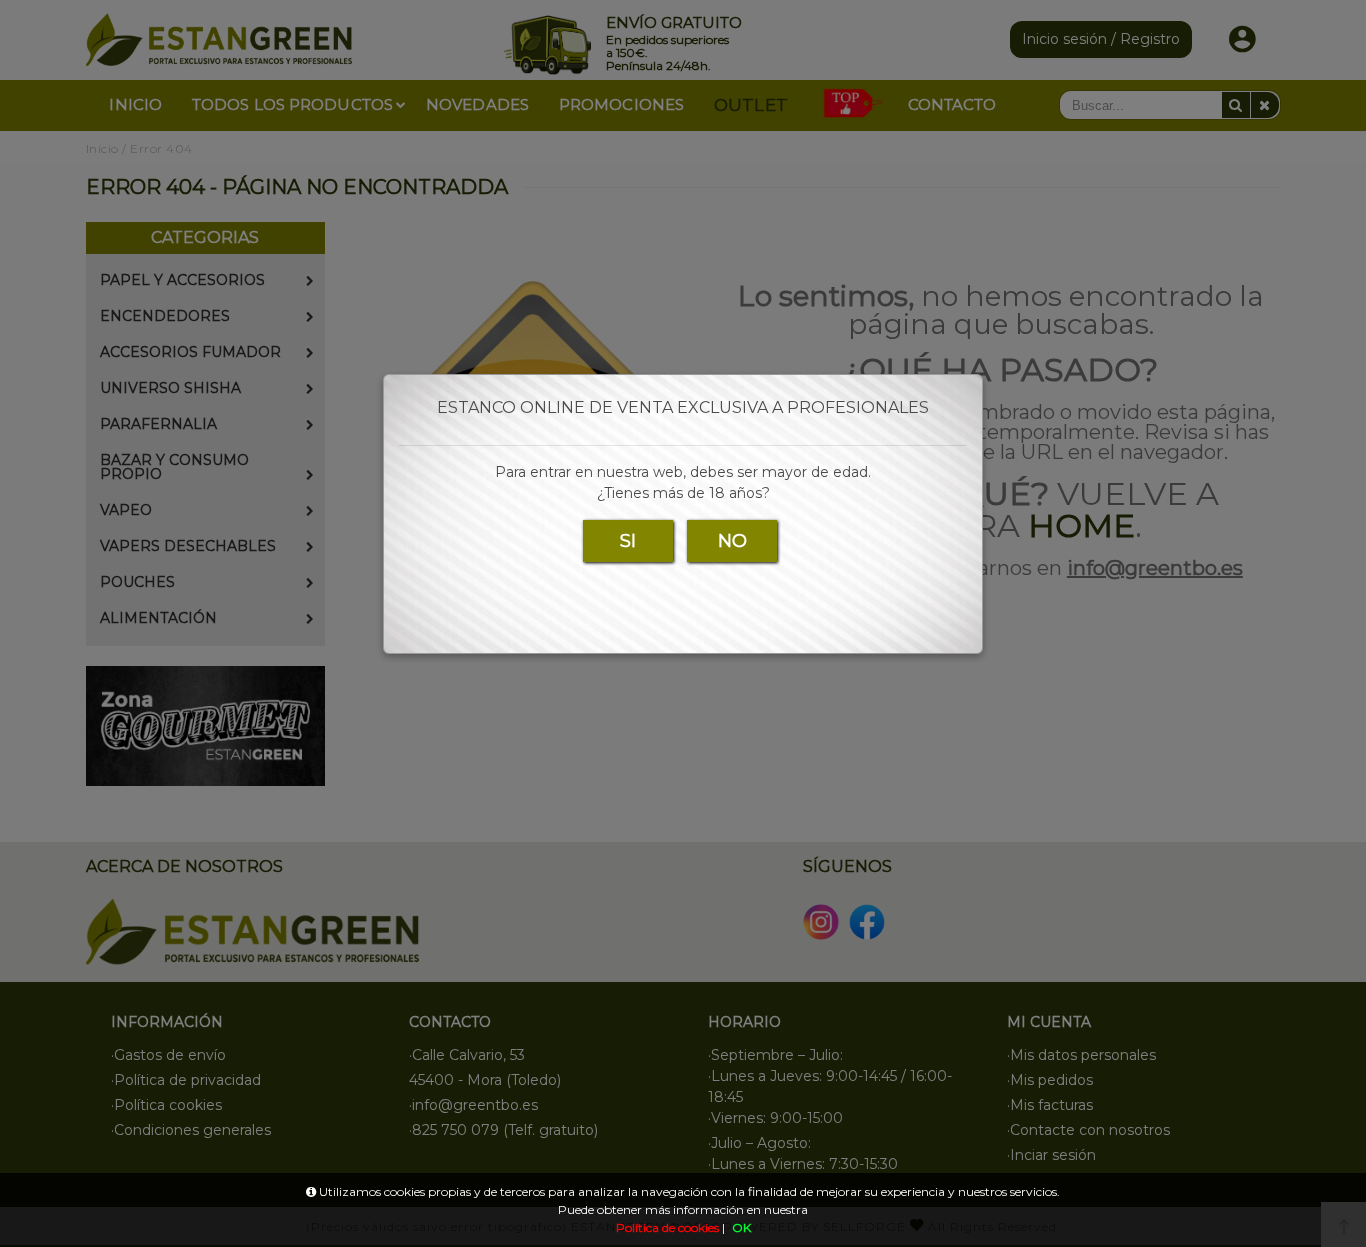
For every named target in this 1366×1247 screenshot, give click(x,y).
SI (628, 541)
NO (732, 541)
